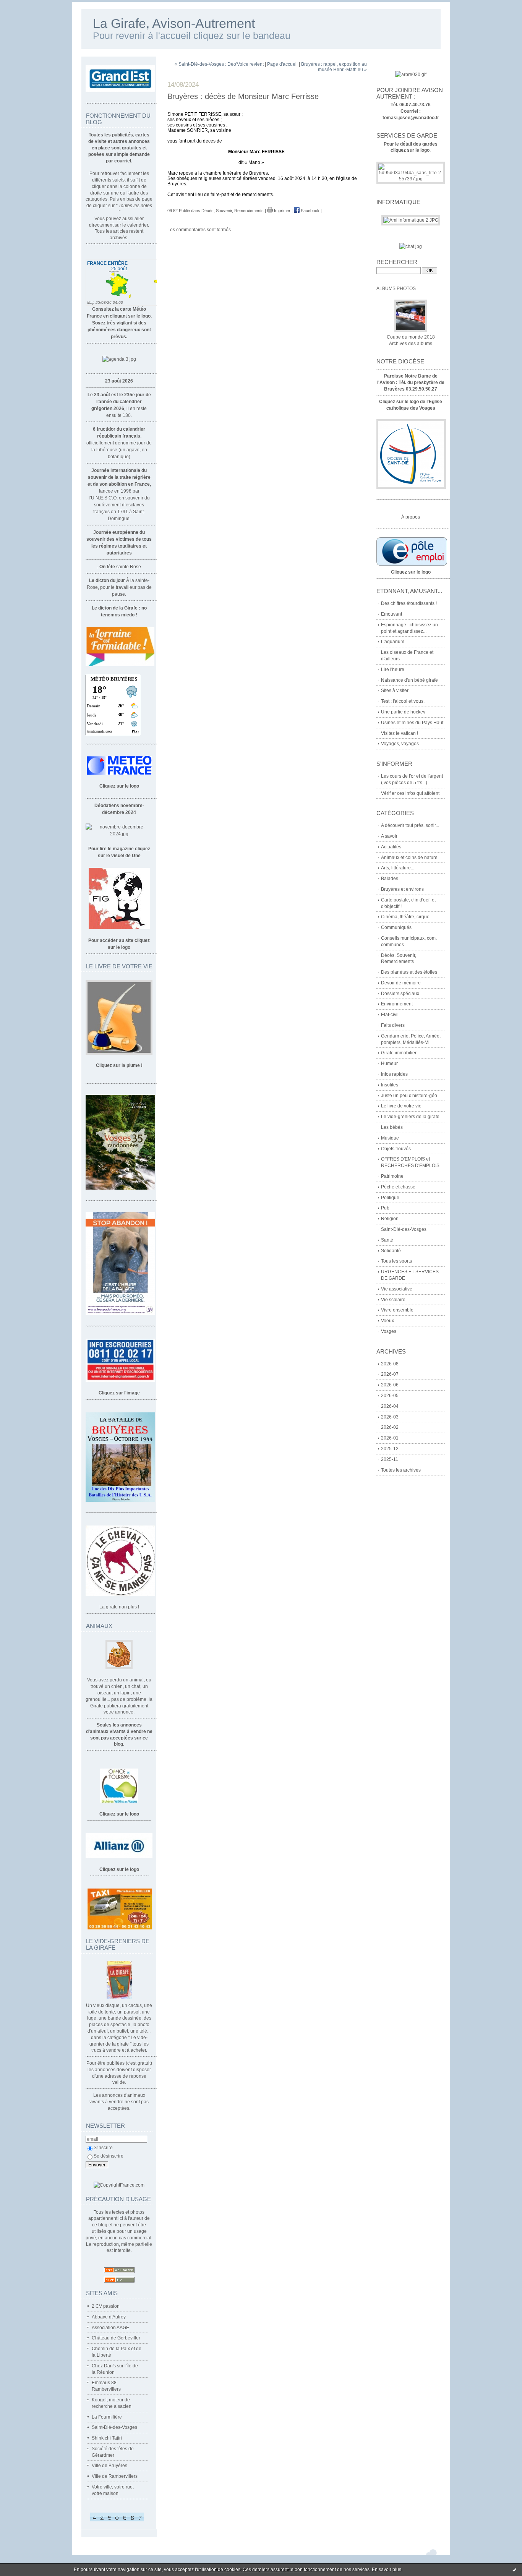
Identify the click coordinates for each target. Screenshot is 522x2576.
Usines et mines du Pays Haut (412, 723)
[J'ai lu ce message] (514, 2570)
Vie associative (397, 1289)
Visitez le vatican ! (400, 733)
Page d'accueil (282, 64)
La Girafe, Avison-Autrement (174, 24)
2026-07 (390, 1374)
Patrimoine (392, 1176)
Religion (390, 1219)
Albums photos (396, 289)
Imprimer (282, 211)
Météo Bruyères (114, 679)
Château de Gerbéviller (116, 2338)
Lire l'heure (393, 670)
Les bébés (392, 1127)
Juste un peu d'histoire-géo (409, 1096)
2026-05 (390, 1396)
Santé (387, 1240)
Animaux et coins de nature (409, 858)
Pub (385, 1208)
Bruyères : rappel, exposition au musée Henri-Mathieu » (334, 67)
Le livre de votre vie (401, 1106)
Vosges (389, 1331)
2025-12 (390, 1449)
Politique (390, 1198)
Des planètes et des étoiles (409, 972)
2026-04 (390, 1406)
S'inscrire (103, 2148)
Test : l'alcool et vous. (403, 701)
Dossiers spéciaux (400, 994)
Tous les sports (396, 1261)
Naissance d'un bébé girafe (409, 680)
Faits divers (393, 1025)
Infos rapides (394, 1074)
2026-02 (390, 1427)
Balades (390, 879)
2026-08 (390, 1364)
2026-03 (390, 1417)
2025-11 (390, 1459)
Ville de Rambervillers (115, 2476)
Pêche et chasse (398, 1187)
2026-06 (390, 1385)
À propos (411, 517)
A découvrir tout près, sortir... (410, 825)
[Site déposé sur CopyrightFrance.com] (119, 2185)
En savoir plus (387, 2570)
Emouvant (391, 614)
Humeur (389, 1063)
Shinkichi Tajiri (107, 2438)
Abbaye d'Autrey (109, 2317)
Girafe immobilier (399, 1053)
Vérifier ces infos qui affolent (410, 793)
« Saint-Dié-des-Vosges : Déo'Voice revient (219, 64)
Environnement (397, 1004)
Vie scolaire (393, 1300)
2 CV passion (106, 2306)
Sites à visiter (395, 691)
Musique (390, 1138)
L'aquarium (393, 642)
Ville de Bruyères (109, 2466)
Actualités (391, 847)
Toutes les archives (401, 1470)
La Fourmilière (107, 2417)
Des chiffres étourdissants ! (409, 603)
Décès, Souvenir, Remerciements (233, 211)
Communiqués (396, 927)
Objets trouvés (396, 1149)
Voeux (387, 1321)
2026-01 (390, 1438)
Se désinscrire (109, 2156)
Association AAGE (110, 2328)
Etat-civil (390, 1015)
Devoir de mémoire (401, 983)
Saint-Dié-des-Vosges (114, 2427)
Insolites (390, 1085)
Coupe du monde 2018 (411, 337)
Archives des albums (411, 344)
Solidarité (391, 1251)
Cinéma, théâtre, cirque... (407, 917)
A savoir (389, 836)
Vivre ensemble (397, 1310)
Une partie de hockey (403, 712)
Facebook (310, 211)
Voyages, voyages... (402, 744)
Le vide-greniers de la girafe (410, 1117)
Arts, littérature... (398, 868)
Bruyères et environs (402, 889)
